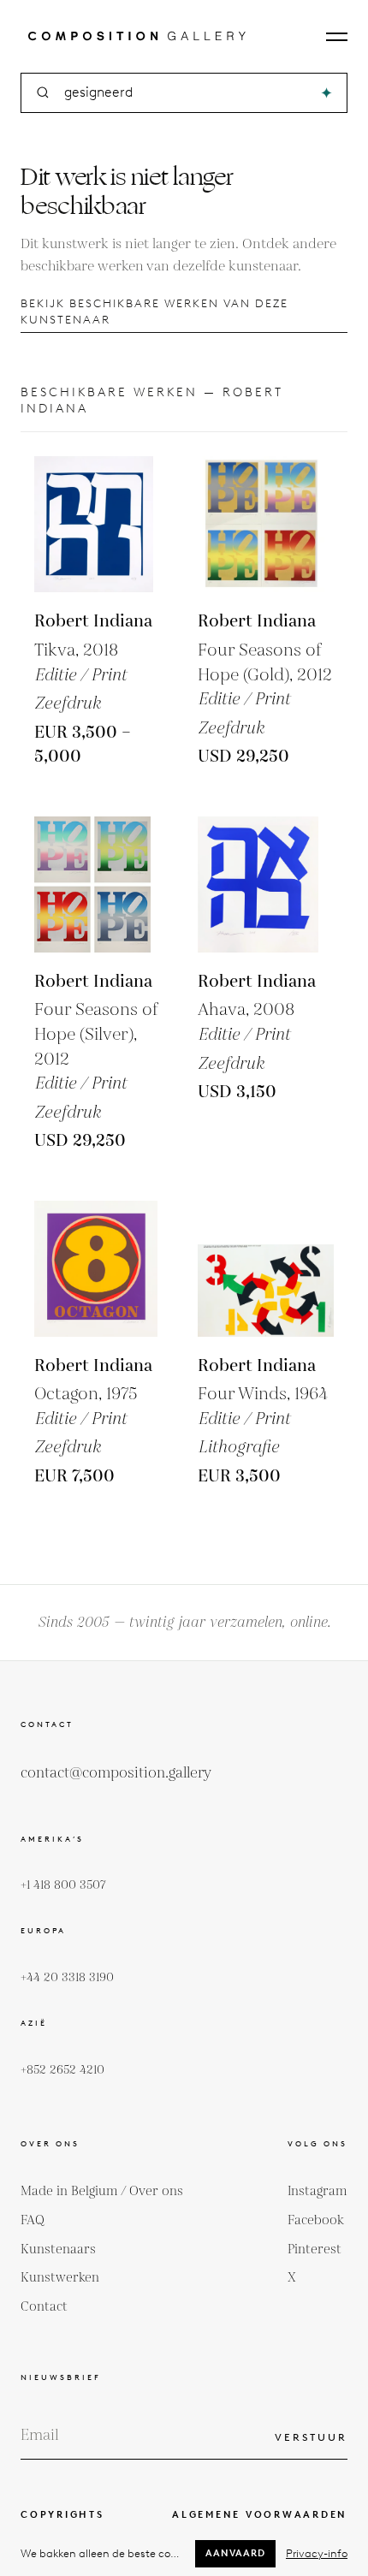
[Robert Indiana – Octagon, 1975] (102, 1269)
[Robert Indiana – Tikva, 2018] (102, 524)
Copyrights (62, 2514)
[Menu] (337, 37)
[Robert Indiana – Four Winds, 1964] (266, 1269)
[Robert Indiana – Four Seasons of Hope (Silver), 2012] (102, 884)
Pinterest (315, 2250)
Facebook (316, 2220)
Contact (44, 2307)
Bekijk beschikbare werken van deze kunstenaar (154, 312)
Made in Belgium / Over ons (102, 2191)
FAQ (33, 2220)
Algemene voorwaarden (260, 2514)
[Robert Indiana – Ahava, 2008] (266, 884)
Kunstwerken (60, 2278)
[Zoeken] (326, 93)
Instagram (318, 2191)
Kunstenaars (58, 2250)
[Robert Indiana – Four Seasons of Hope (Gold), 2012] (266, 524)
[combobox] (185, 93)
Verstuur (311, 2437)
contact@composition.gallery (116, 1773)
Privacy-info (317, 2553)
